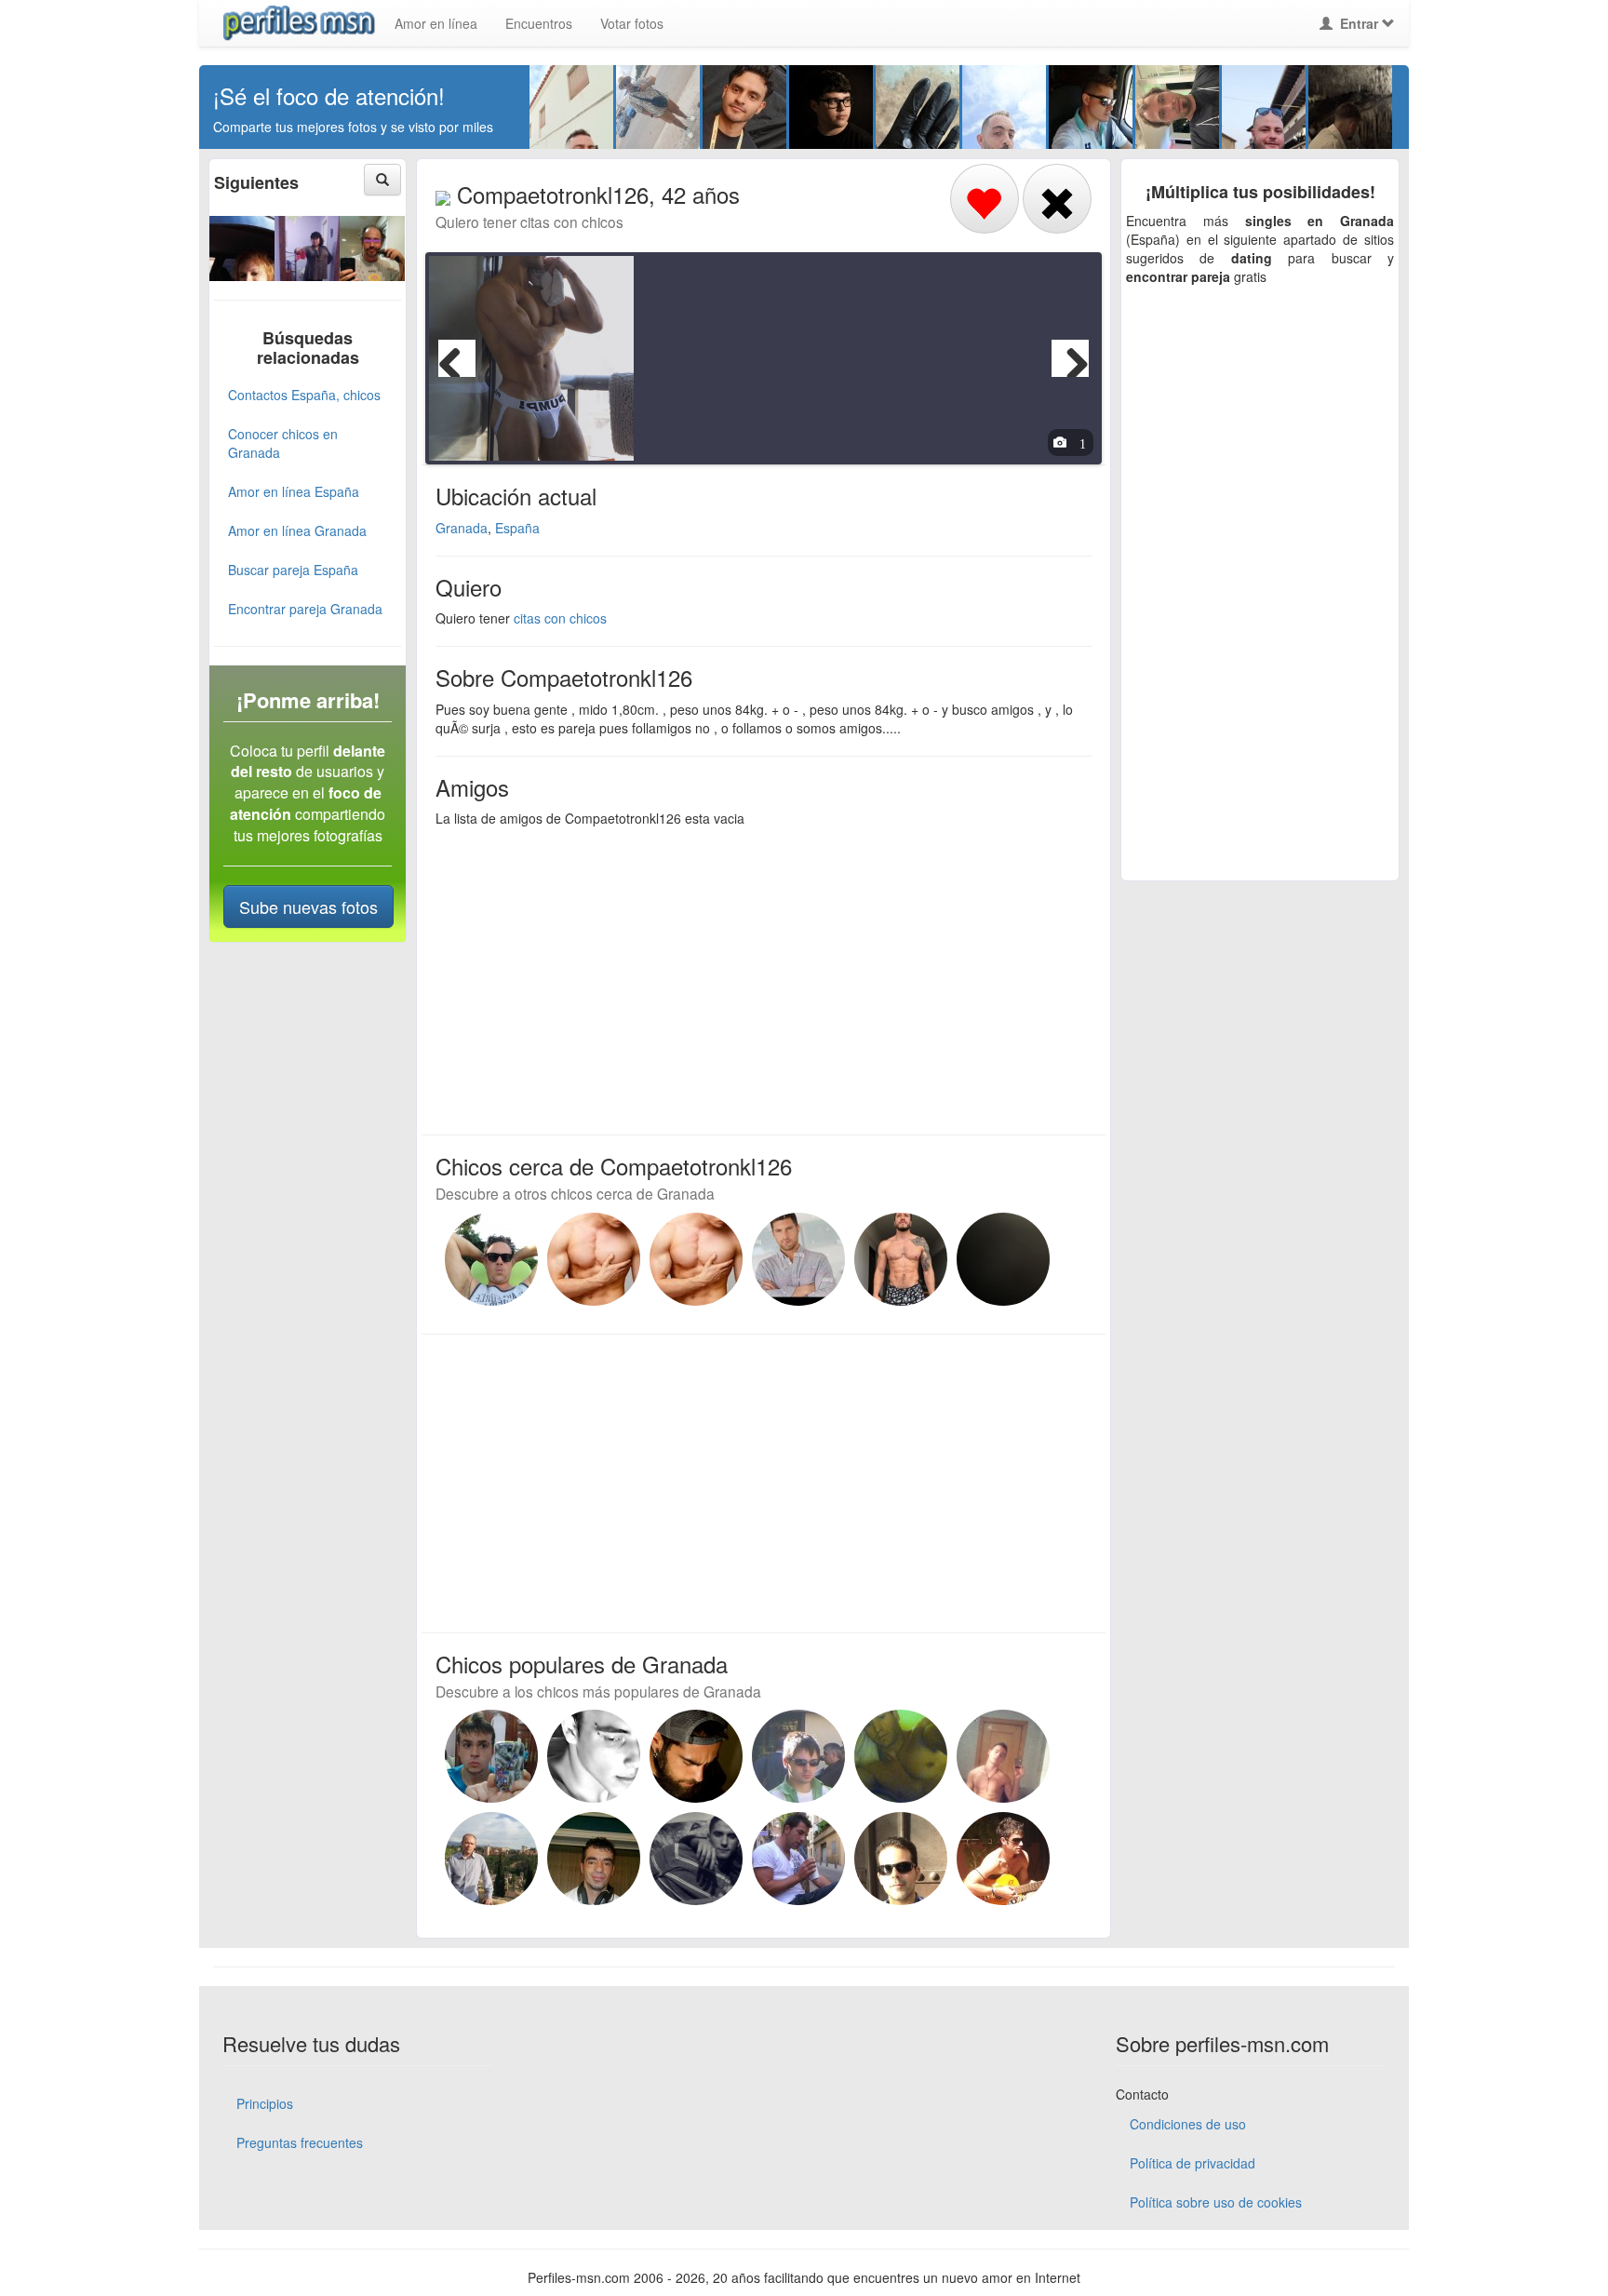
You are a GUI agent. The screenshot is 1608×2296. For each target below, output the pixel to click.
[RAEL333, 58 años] (798, 1756)
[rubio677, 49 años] (491, 1859)
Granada (462, 528)
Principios (265, 2103)
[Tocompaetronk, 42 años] (696, 1259)
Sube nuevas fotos (308, 906)
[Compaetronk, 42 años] (901, 1259)
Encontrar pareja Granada (305, 609)
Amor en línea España (294, 491)
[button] (382, 180)
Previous (457, 358)
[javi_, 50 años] (798, 1859)
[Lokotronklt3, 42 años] (798, 1259)
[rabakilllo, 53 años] (594, 1859)
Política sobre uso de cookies (1216, 2202)
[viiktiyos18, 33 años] (594, 1756)
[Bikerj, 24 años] (1003, 1259)
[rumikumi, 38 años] (696, 1756)
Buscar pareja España (293, 570)
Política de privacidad (1193, 2163)
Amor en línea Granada (297, 530)
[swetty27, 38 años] (242, 246)
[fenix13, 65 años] (307, 246)
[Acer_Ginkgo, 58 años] (372, 246)
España (517, 528)
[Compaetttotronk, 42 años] (594, 1259)
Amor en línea (436, 23)
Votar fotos (632, 23)
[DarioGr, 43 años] (901, 1859)
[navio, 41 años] (901, 1756)
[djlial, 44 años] (1003, 1859)
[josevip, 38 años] (491, 1756)
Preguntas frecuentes (300, 2142)
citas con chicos (560, 618)
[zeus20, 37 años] (1003, 1756)
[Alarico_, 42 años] (491, 1259)
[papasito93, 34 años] (696, 1859)
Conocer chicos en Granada (283, 443)
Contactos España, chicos (304, 395)
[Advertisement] (752, 976)
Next (1070, 358)
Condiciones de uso (1188, 2124)
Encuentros (539, 23)
